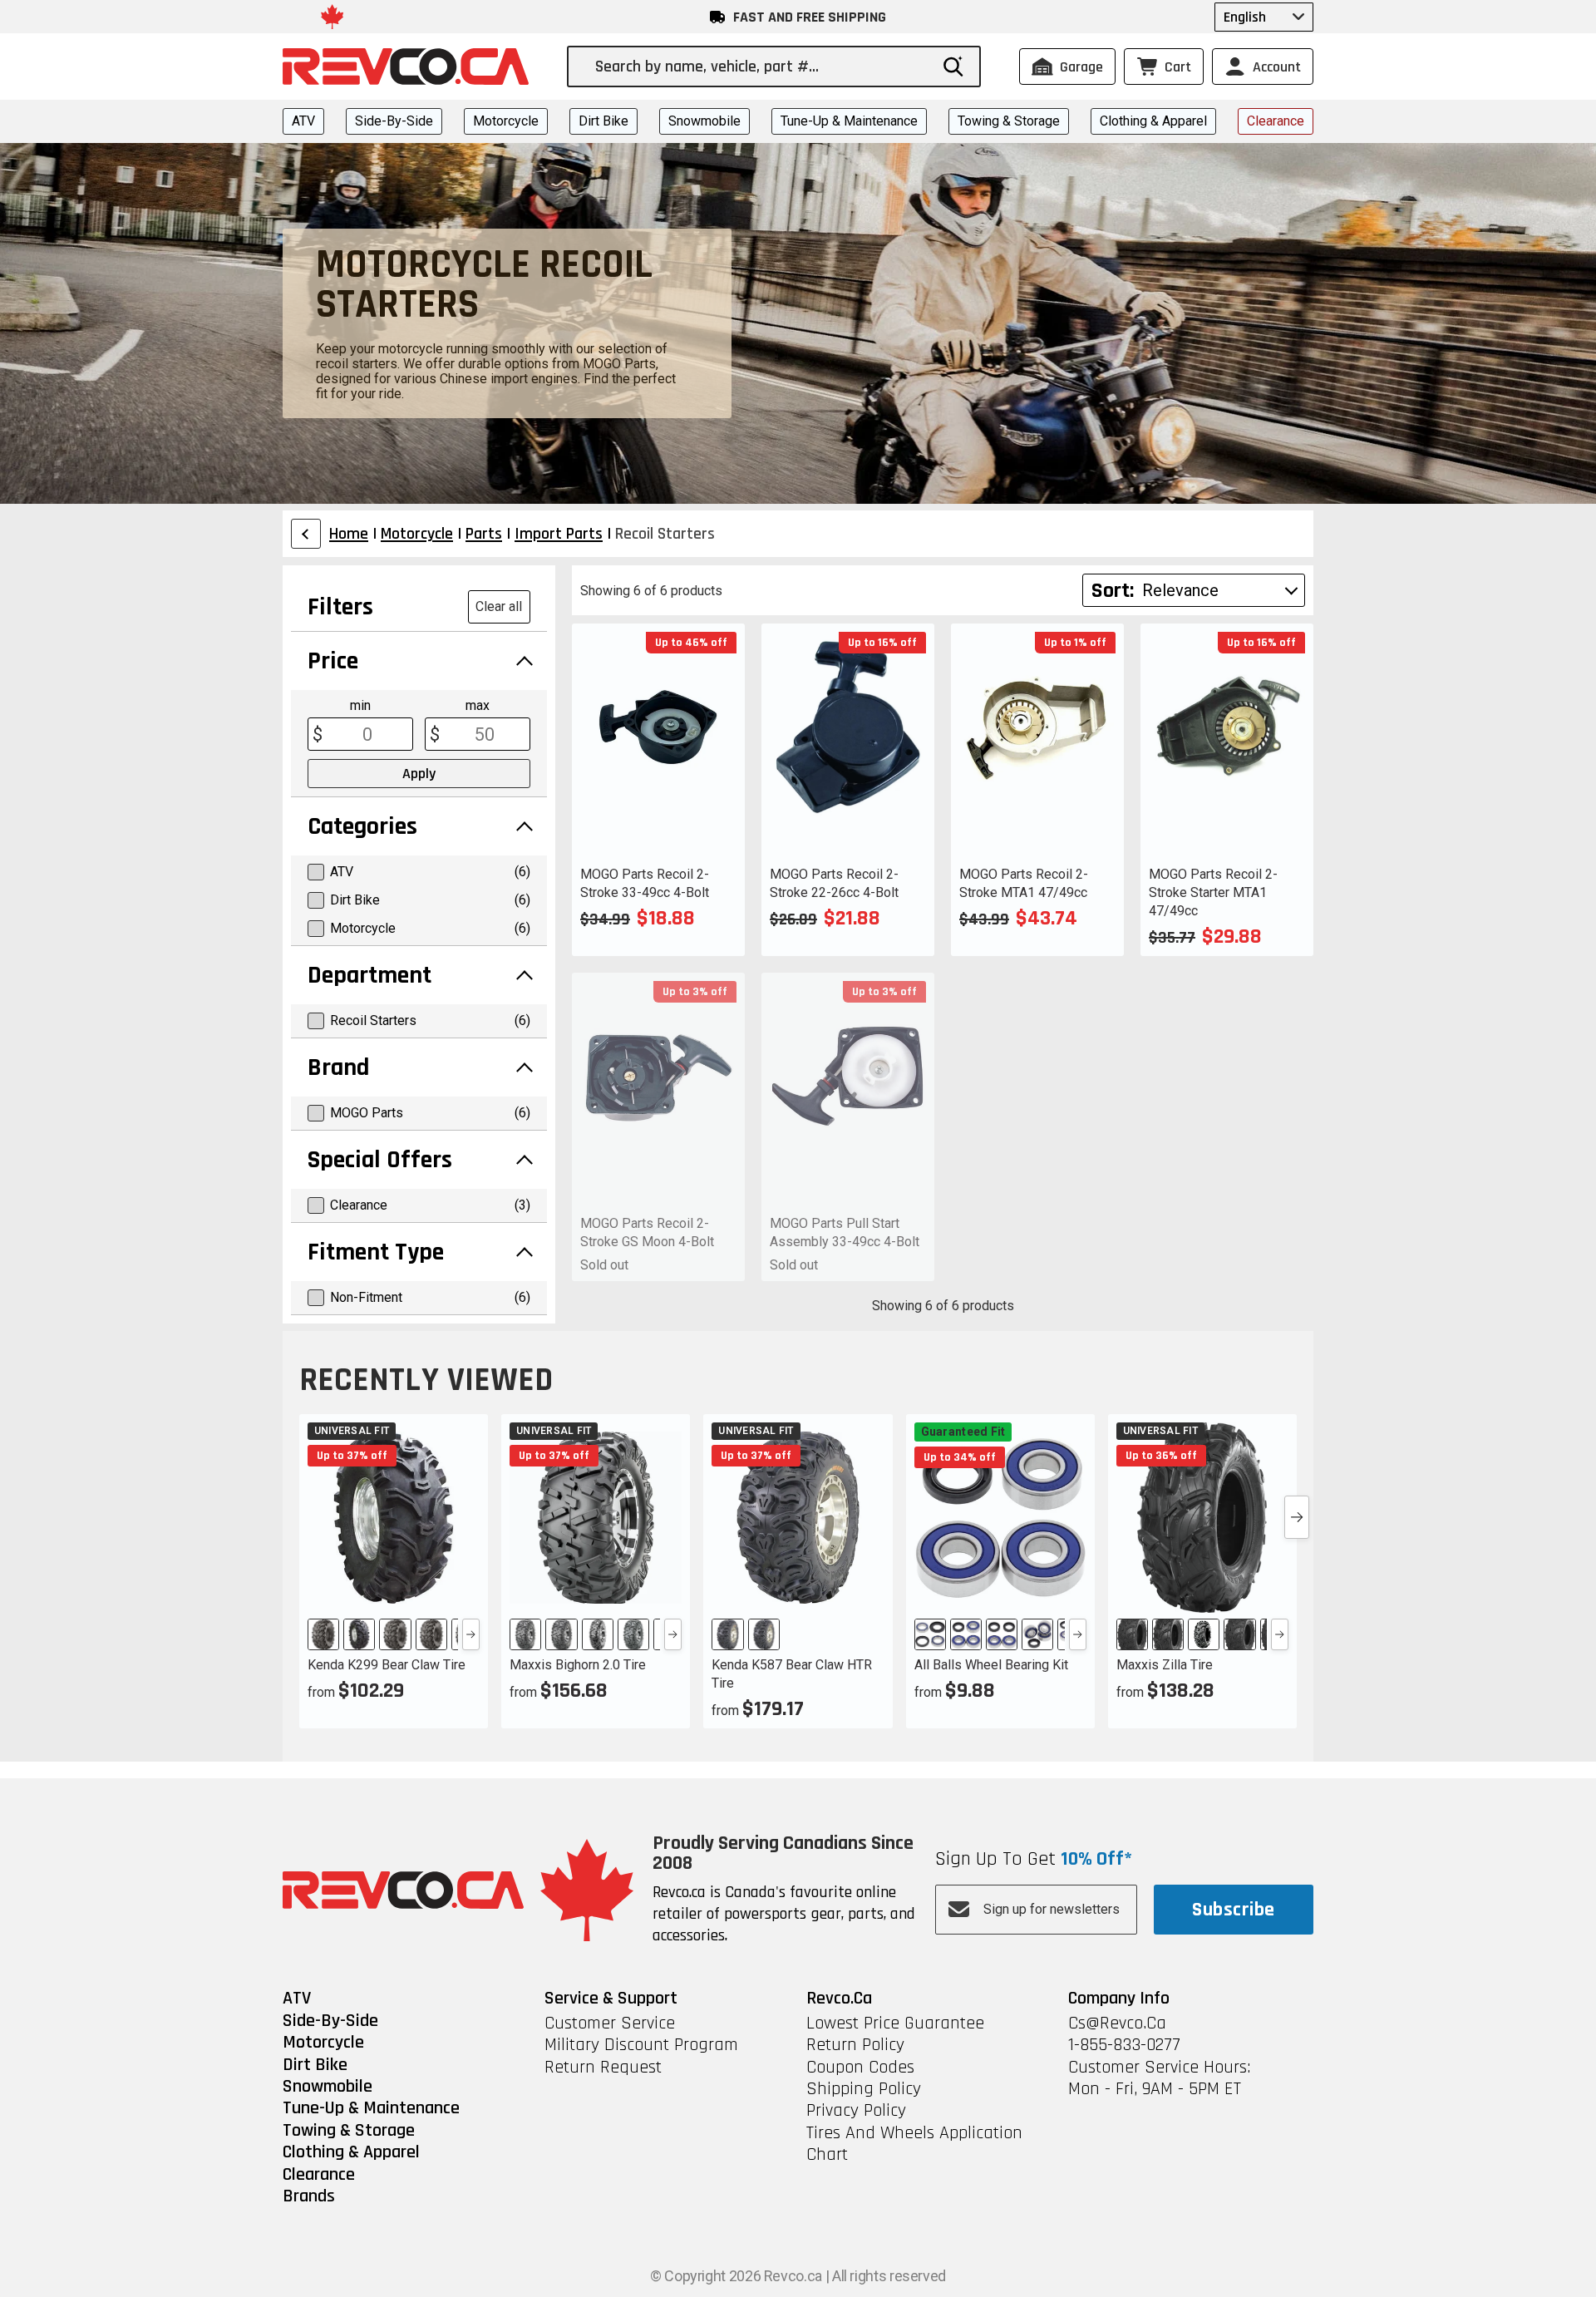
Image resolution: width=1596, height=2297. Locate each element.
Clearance (1276, 121)
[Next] (471, 1634)
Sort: (1113, 591)
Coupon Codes (860, 2068)
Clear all (499, 606)
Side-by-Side (394, 121)
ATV (303, 121)
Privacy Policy (856, 2111)
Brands (309, 2196)
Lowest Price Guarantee (895, 2023)
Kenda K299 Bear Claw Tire (387, 1665)
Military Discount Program (641, 2045)
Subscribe (1233, 1910)
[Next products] (1297, 1517)
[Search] (953, 67)
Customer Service (610, 2023)
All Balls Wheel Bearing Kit (991, 1665)
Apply (419, 774)
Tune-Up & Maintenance (849, 121)
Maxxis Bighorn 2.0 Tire (578, 1665)
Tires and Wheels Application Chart (914, 2144)
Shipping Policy (864, 2089)
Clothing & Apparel (1153, 121)
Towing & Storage (1009, 121)
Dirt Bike (603, 121)
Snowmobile (704, 121)
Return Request (603, 2068)
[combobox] (761, 67)
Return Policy (855, 2045)
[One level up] (306, 534)
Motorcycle (506, 121)
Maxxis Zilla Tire (1165, 1665)
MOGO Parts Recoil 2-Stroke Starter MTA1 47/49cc (1213, 892)
